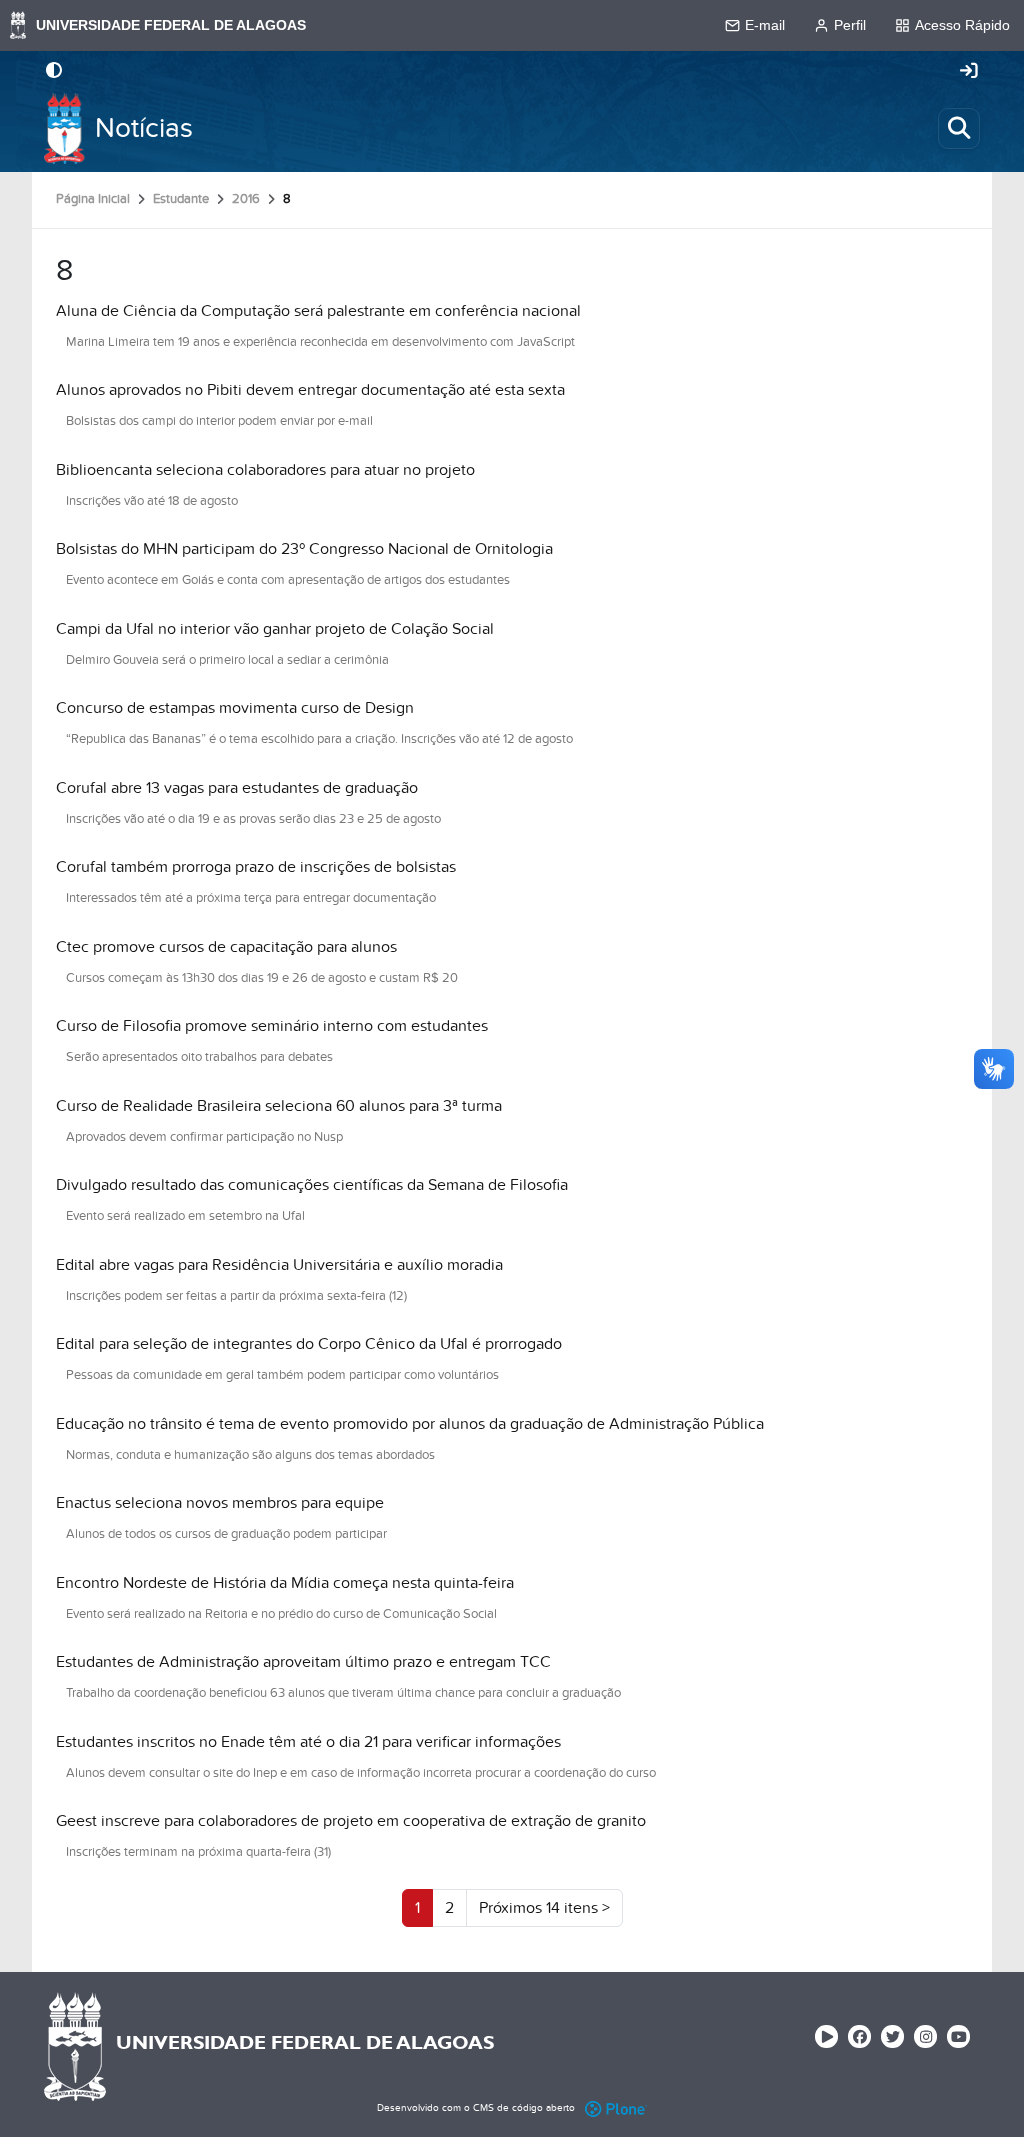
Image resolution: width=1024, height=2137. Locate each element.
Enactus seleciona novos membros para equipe (220, 1503)
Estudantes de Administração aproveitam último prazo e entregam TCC (303, 1662)
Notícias (144, 128)
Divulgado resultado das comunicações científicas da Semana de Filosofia (312, 1185)
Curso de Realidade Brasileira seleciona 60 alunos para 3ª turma (279, 1106)
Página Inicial (93, 199)
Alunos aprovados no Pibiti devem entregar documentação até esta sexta (310, 390)
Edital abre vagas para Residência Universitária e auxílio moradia (279, 1265)
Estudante (181, 199)
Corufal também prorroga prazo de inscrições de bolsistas (256, 867)
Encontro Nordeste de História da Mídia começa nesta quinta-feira (285, 1583)
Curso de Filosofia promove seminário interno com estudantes (272, 1026)
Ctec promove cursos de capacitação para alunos (226, 947)
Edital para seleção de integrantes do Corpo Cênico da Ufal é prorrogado (309, 1344)
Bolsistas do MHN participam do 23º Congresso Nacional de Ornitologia (304, 549)
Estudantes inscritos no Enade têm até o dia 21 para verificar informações (308, 1742)
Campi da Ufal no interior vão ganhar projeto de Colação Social (275, 629)
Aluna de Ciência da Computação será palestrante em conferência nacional (318, 311)
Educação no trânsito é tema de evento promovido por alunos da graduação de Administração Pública (410, 1424)
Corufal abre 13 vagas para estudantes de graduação (237, 788)
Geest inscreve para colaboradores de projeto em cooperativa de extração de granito (351, 1821)
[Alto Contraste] (54, 72)
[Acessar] (969, 72)
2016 (246, 199)
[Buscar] (959, 128)
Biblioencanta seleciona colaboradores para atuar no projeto (265, 470)
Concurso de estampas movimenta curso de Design (235, 708)
